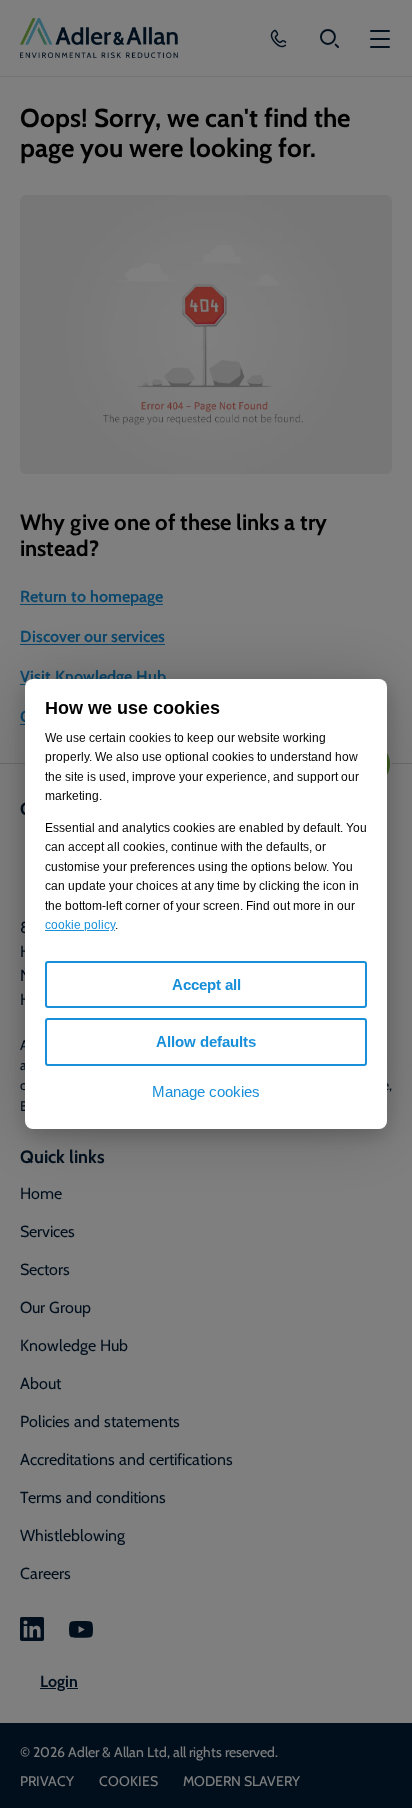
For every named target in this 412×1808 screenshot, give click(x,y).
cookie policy (80, 925)
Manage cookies (206, 1091)
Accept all (206, 984)
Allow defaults (206, 1041)
